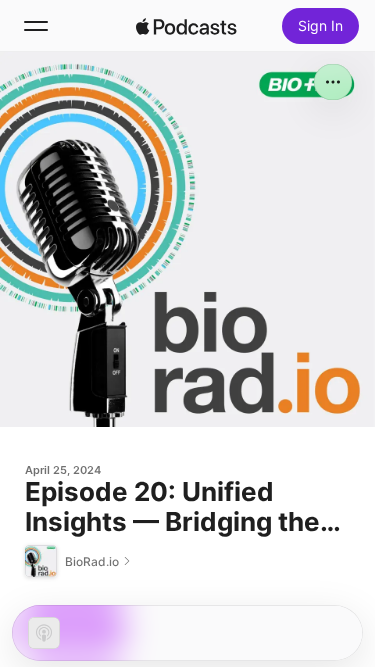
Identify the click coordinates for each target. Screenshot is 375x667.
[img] (187, 26)
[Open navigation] (36, 26)
